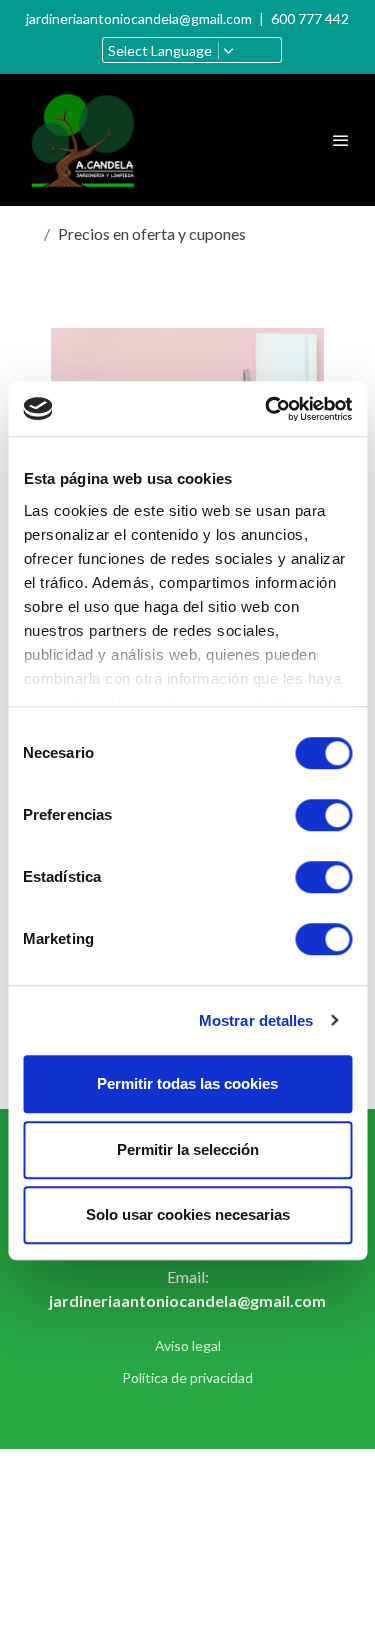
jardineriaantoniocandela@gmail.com (139, 18)
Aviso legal (188, 1345)
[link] (80, 140)
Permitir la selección (188, 1149)
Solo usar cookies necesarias (188, 1214)
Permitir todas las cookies (187, 1083)
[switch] (323, 815)
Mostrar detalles (256, 1020)
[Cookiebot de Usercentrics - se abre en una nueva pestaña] (267, 409)
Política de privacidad (187, 1377)
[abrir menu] (341, 140)
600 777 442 (310, 18)
